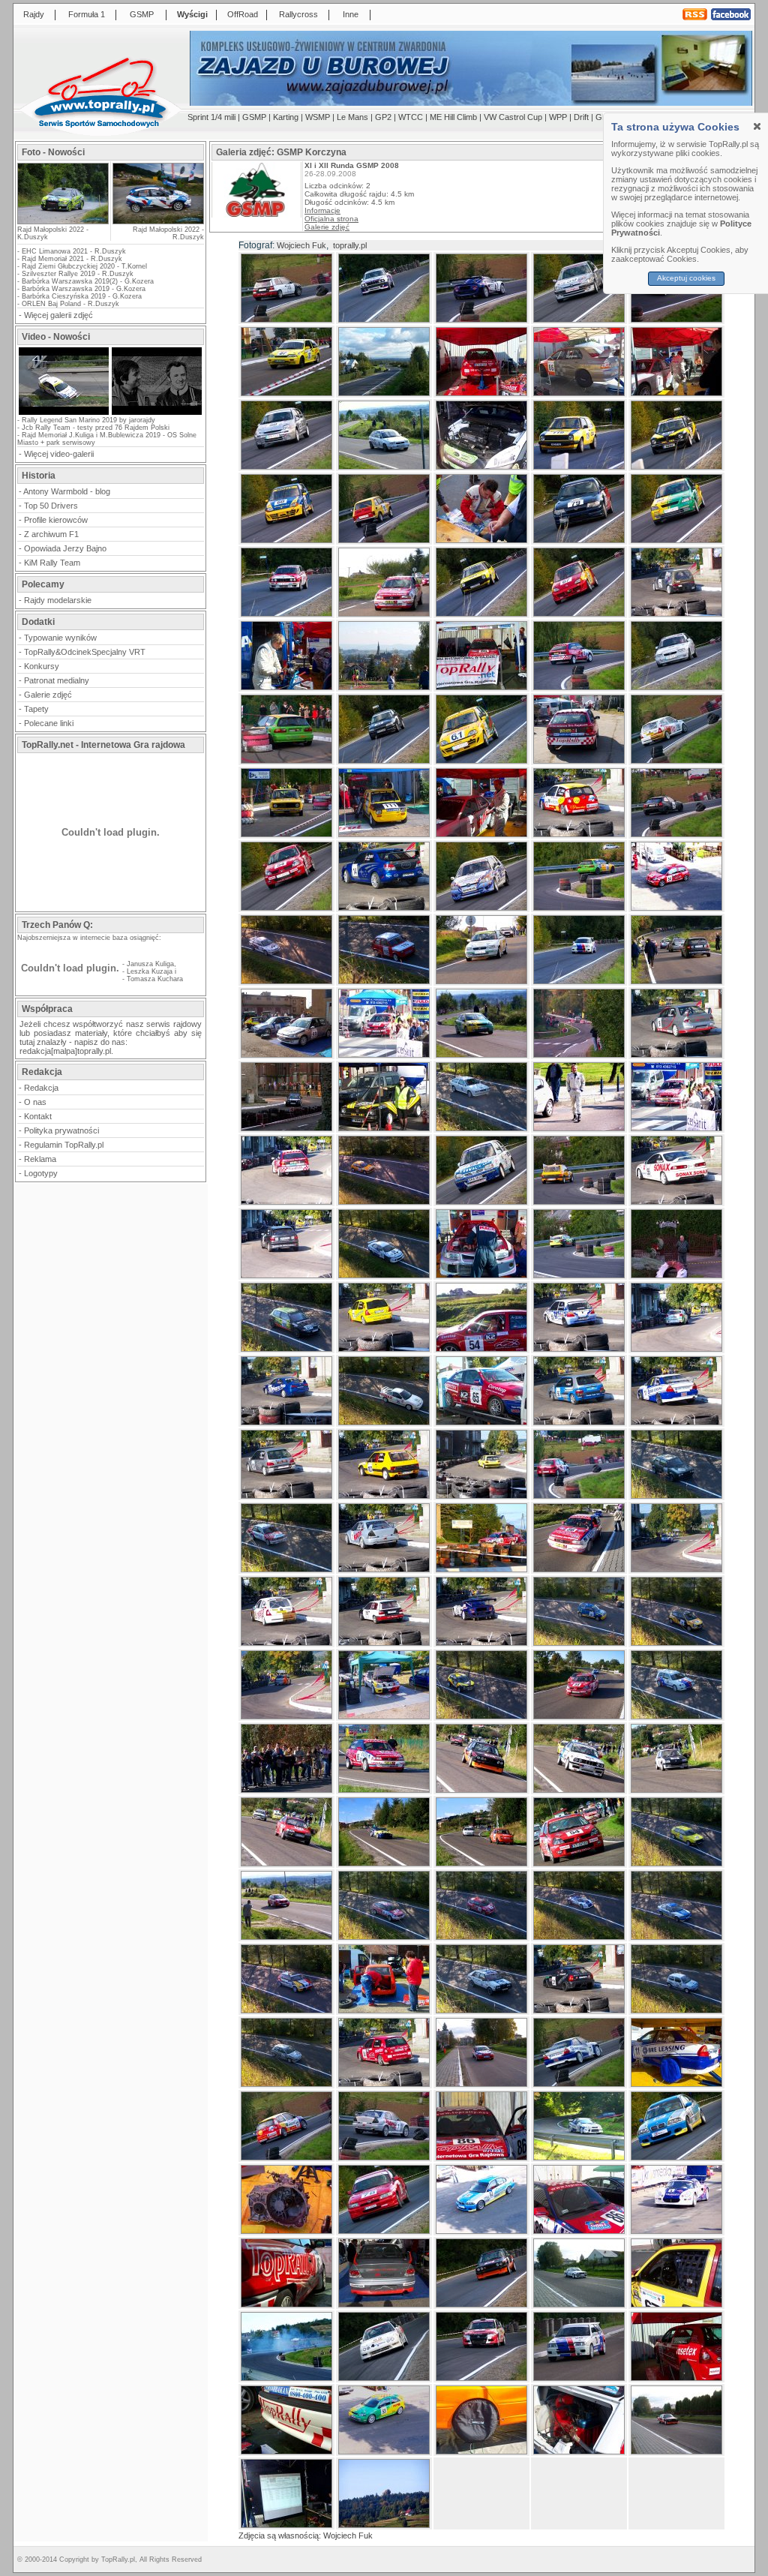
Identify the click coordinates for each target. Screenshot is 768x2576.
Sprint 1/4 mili (211, 117)
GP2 (383, 117)
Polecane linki (49, 723)
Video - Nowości (56, 337)
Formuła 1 (87, 14)
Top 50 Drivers (51, 506)
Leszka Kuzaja (150, 971)
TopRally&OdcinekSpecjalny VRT (85, 652)
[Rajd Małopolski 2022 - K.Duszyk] (63, 219)
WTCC (411, 117)
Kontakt (38, 1116)
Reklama (40, 1159)
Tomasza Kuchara (155, 979)
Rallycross (298, 14)
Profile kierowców (56, 520)
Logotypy (41, 1173)
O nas (35, 1102)
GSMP (142, 14)
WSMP (318, 117)
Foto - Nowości (53, 152)
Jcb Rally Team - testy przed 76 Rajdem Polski (96, 428)
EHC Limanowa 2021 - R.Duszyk (74, 251)
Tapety (36, 709)
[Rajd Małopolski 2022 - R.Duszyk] (157, 194)
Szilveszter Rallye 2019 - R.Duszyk (78, 274)
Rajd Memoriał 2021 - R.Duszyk (72, 259)
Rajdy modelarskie (58, 600)
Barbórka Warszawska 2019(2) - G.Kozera (88, 281)
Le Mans (352, 117)
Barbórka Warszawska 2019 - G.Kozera (84, 289)
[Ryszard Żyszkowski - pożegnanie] (157, 413)
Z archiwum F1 (51, 534)
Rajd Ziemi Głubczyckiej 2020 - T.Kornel (84, 266)
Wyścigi (192, 14)
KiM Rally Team (52, 563)
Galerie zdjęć (48, 695)
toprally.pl (350, 245)
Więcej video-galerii (59, 454)
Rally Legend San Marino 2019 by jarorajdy (88, 420)
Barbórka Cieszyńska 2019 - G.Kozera (82, 296)
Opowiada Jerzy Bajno (65, 548)
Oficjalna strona (331, 219)
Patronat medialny (57, 680)
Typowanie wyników (60, 638)
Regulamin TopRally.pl (64, 1145)
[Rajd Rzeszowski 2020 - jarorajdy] (64, 413)
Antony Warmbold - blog (67, 491)
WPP (558, 117)
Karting (286, 117)
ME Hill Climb (453, 117)
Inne (351, 14)
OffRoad (243, 14)
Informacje (322, 210)
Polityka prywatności (61, 1130)
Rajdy (34, 14)
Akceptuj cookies (686, 278)
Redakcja (41, 1088)
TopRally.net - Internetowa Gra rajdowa (103, 745)
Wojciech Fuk (301, 245)
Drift (581, 117)
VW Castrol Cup (513, 117)
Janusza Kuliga (150, 964)
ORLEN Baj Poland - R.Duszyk (70, 304)
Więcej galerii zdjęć (58, 315)
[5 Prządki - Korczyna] (256, 214)
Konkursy (42, 666)
